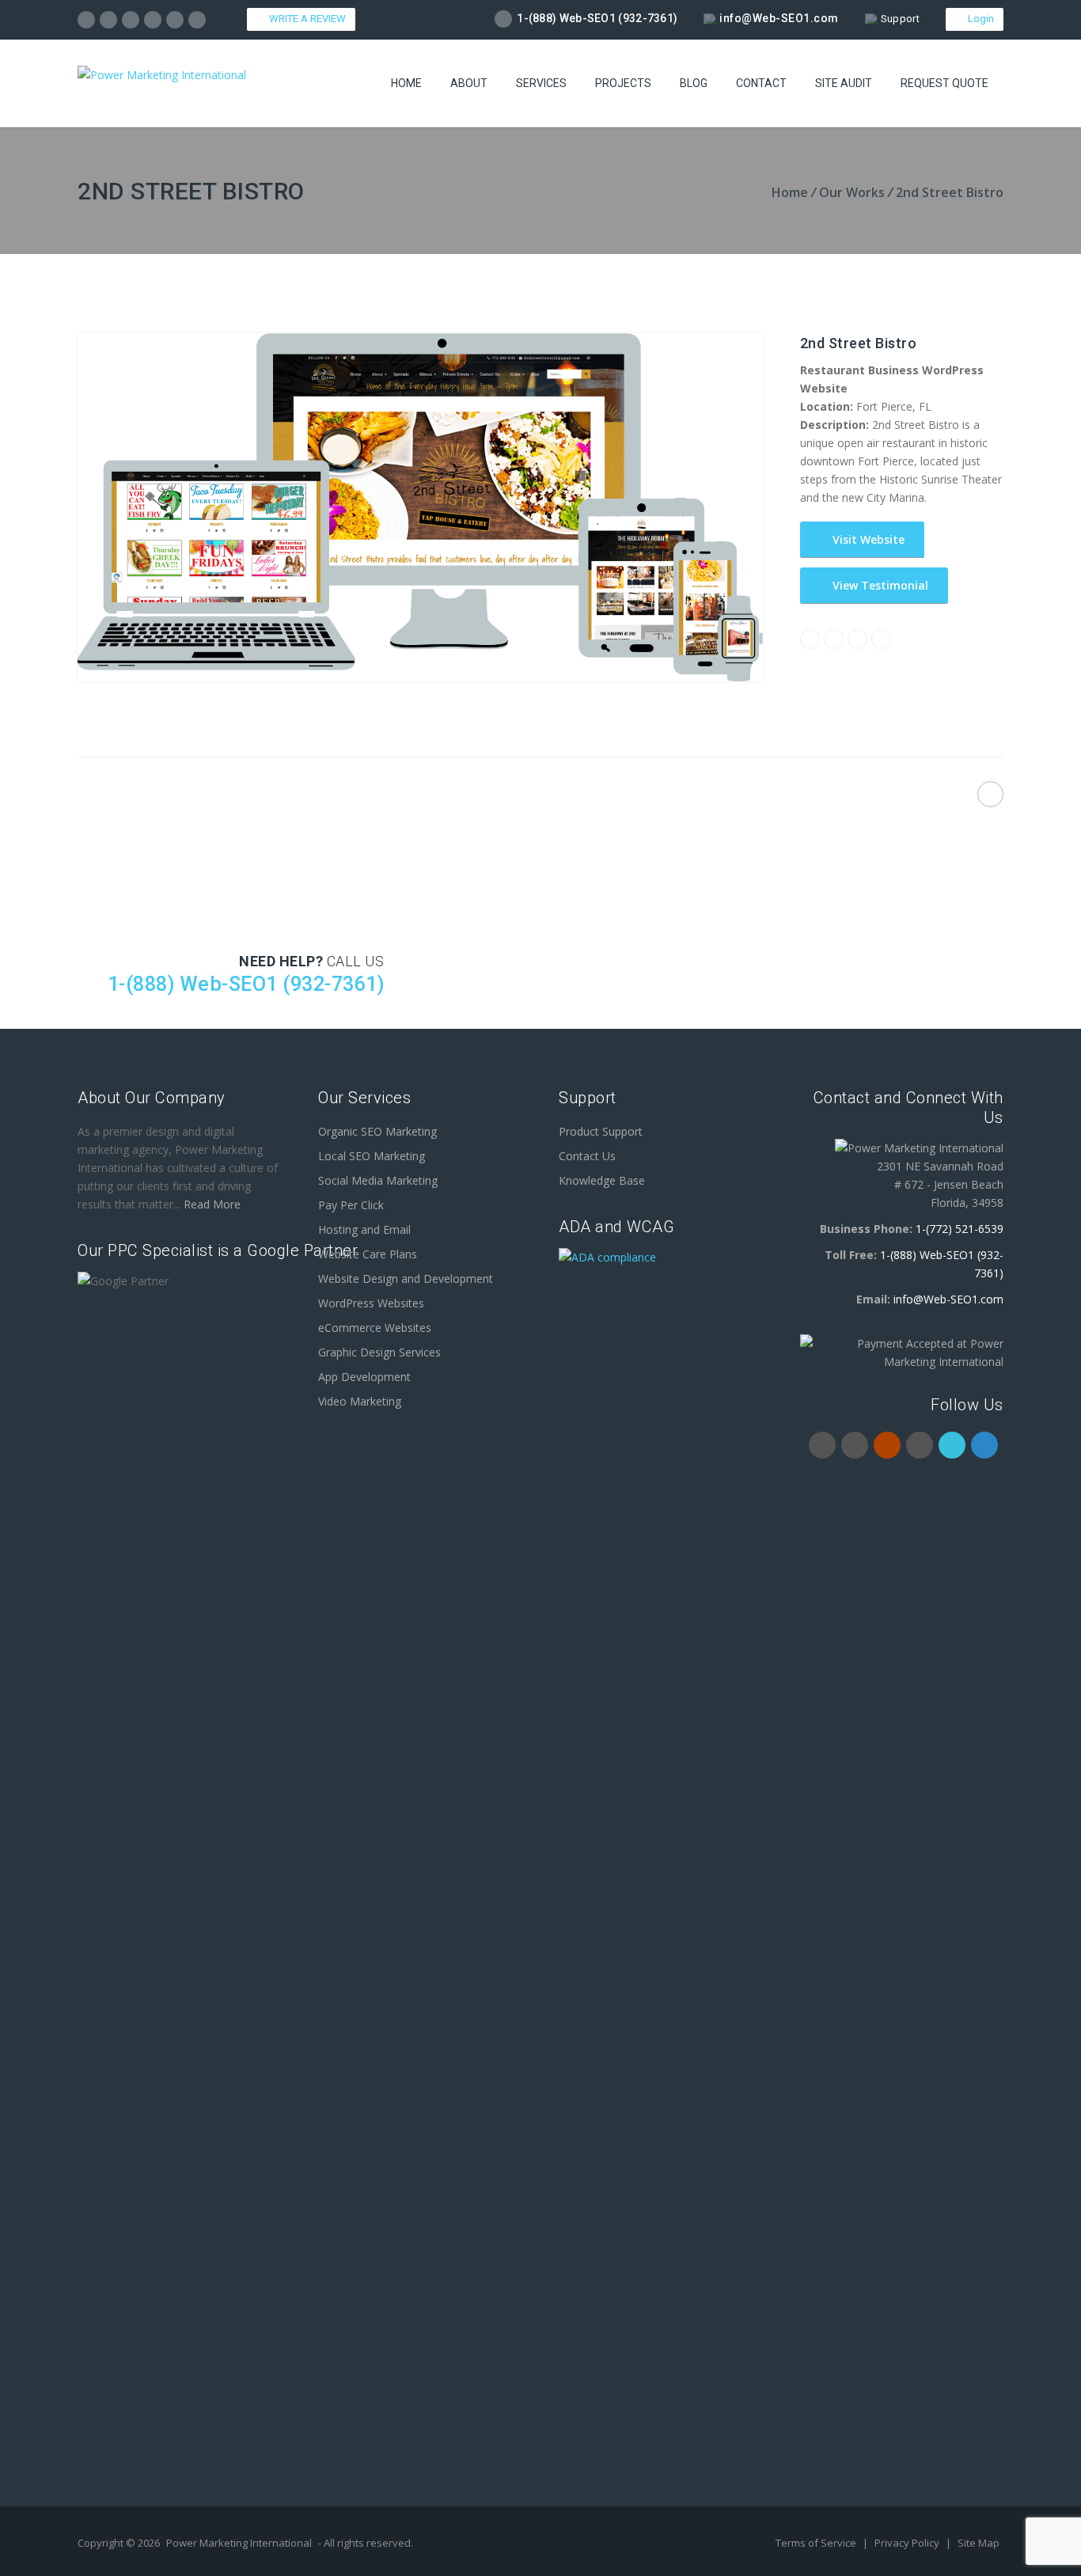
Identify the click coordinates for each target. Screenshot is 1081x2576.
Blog (694, 83)
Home (406, 83)
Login (979, 19)
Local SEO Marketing (372, 1156)
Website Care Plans (368, 1254)
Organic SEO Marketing (377, 1131)
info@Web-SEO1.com (779, 18)
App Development (364, 1377)
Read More (212, 1204)
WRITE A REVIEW (305, 19)
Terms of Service (817, 2543)
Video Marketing (360, 1401)
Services (541, 83)
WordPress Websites (371, 1303)
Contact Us (587, 1156)
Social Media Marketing (378, 1180)
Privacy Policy (908, 2543)
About (469, 83)
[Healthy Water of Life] (990, 794)
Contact (761, 83)
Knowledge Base (602, 1180)
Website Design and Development (406, 1279)
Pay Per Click (351, 1205)
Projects (623, 83)
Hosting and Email (364, 1229)
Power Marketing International (239, 2543)
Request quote (944, 83)
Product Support (601, 1131)
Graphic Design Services (379, 1352)
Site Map (979, 2543)
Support (900, 19)
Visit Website (867, 539)
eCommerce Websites (375, 1328)
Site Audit (844, 83)
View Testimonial (879, 585)
